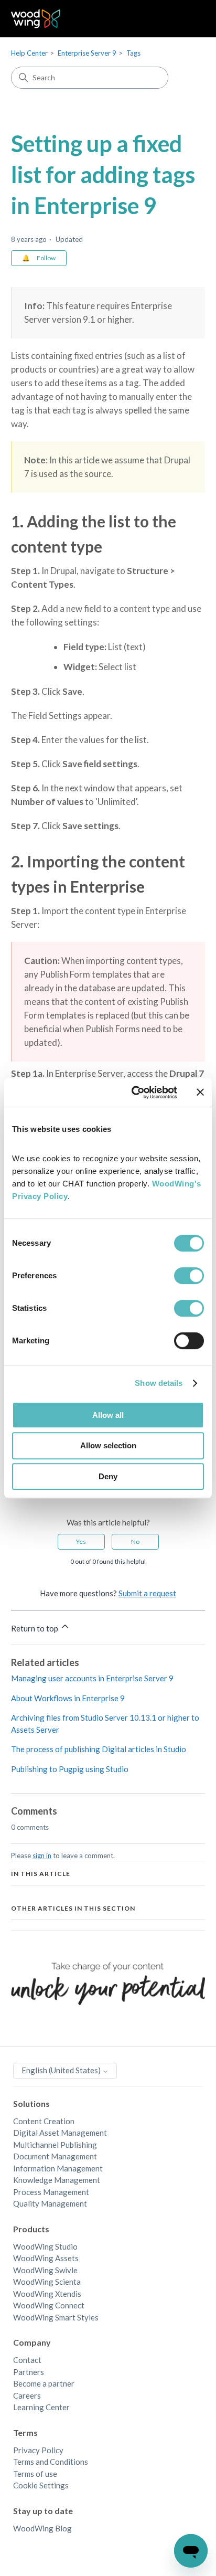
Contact (27, 2360)
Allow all (108, 1415)
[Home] (36, 19)
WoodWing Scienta (47, 2282)
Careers (27, 2395)
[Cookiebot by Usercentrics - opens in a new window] (134, 1093)
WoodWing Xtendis (47, 2294)
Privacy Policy (38, 2450)
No (135, 1541)
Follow (46, 258)
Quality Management (50, 2203)
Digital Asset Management (60, 2133)
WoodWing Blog (42, 2528)
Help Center (29, 53)
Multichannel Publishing (55, 2145)
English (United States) (62, 2070)
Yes (81, 1541)
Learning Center (41, 2407)
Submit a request (147, 1593)
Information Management (58, 2168)
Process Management (51, 2192)
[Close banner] (200, 1092)
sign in (42, 1856)
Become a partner (44, 2383)
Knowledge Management (57, 2180)
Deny (108, 1476)
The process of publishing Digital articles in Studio (99, 1749)
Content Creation (44, 2121)
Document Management (55, 2156)
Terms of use (35, 2474)
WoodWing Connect (49, 2305)
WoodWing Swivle (45, 2270)
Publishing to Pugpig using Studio (70, 1769)
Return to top (35, 1628)
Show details (159, 1383)
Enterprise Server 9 (87, 53)
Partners (29, 2372)
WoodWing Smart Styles (56, 2317)
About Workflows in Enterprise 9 (68, 1698)
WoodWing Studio (45, 2246)
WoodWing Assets (46, 2258)
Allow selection (108, 1445)
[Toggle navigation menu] (186, 19)
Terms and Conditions (51, 2462)
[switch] (189, 1276)
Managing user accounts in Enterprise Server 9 (92, 1678)
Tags (133, 53)
